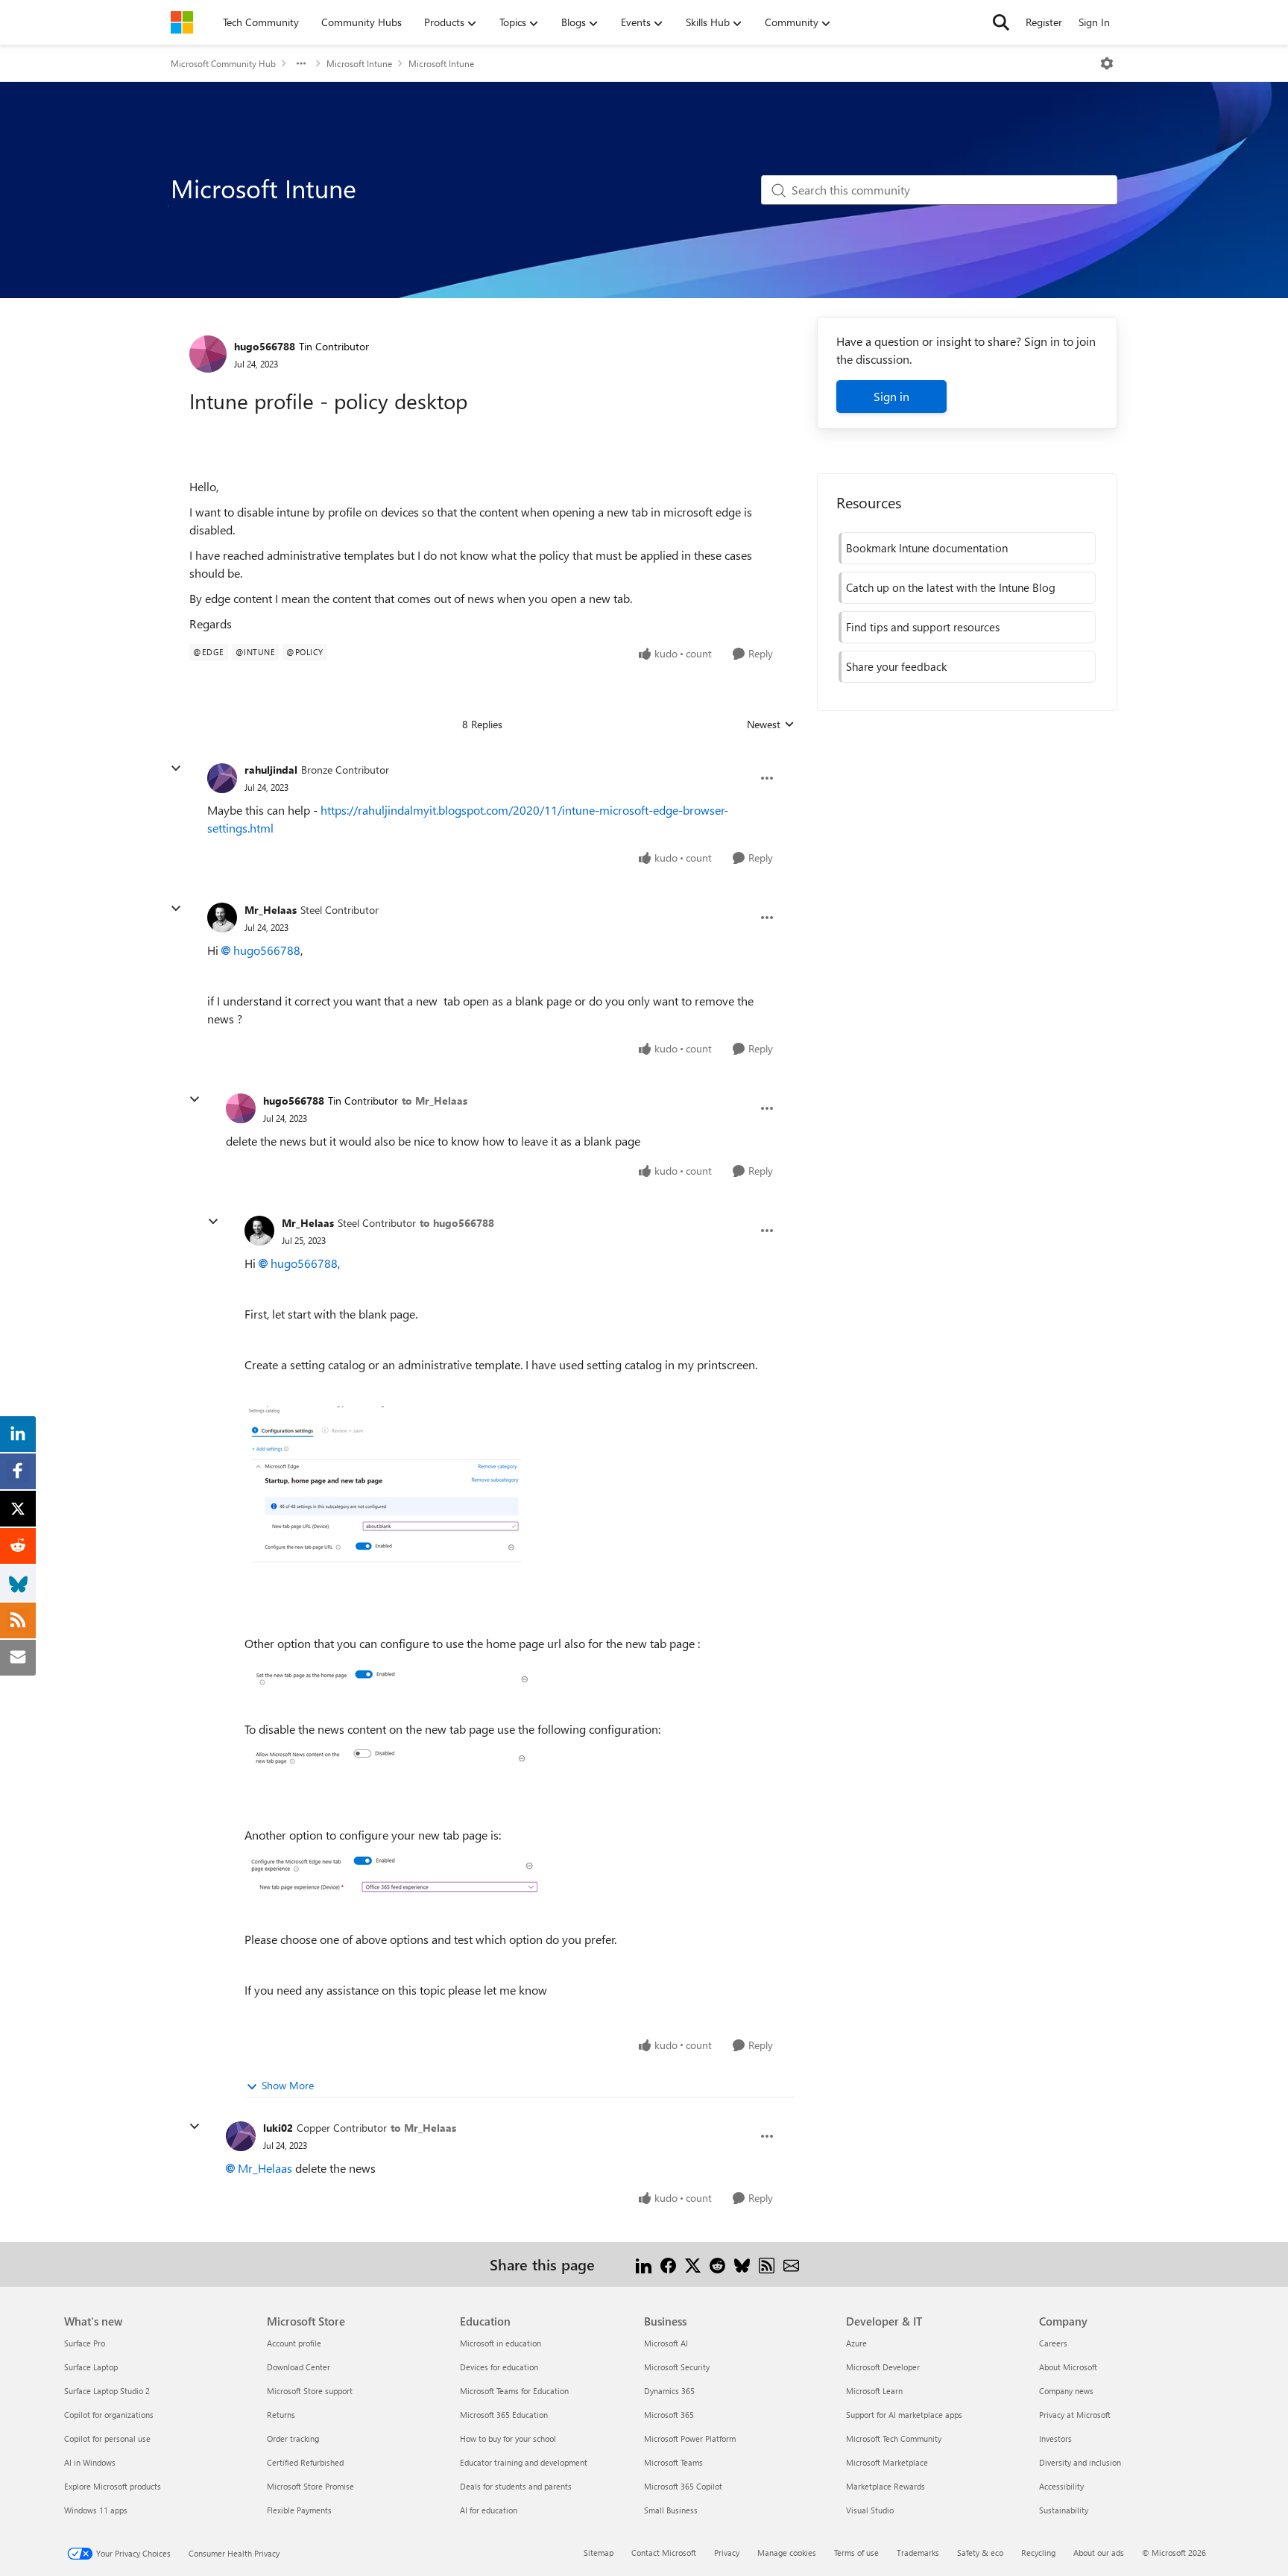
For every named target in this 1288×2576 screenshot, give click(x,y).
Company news (1066, 2391)
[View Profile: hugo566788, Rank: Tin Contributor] (208, 354)
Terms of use (856, 2553)
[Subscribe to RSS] (767, 2264)
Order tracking (293, 2438)
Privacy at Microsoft (1075, 2415)
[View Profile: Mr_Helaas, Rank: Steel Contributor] (222, 918)
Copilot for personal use (107, 2438)
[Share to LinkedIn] (644, 2264)
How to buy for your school (508, 2438)
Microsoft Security (677, 2367)
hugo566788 (265, 346)
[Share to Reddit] (717, 2264)
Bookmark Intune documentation (927, 548)
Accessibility (1061, 2486)
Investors (1055, 2438)
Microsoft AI (666, 2343)
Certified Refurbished (305, 2462)
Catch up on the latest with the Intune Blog (951, 587)
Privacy (727, 2553)
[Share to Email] (791, 2264)
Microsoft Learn (874, 2391)
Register (1044, 22)
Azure (856, 2343)
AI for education (489, 2510)
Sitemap (599, 2553)
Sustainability (1064, 2510)
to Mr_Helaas (435, 1101)
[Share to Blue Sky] (742, 2264)
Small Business (671, 2510)
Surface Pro (85, 2343)
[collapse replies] (176, 768)
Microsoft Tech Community (894, 2438)
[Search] (1001, 22)
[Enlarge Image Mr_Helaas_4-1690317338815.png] (394, 1491)
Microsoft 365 (669, 2415)
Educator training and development (524, 2462)
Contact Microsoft (664, 2553)
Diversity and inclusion (1080, 2462)
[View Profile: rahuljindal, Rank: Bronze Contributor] (222, 778)
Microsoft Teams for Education (514, 2391)
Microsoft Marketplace (887, 2462)
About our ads (1099, 2553)
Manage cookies (787, 2553)
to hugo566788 (457, 1223)
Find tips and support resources (923, 627)
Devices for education (499, 2367)
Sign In (1094, 22)
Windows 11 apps (96, 2510)
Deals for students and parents (516, 2486)
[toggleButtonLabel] (1107, 63)
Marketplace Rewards (885, 2486)
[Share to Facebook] (668, 2264)
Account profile (294, 2343)
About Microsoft (1068, 2367)
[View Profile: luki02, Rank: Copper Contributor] (241, 2136)
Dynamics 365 (669, 2391)
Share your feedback (896, 666)
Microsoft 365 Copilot (683, 2486)
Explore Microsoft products (113, 2486)
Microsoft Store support (310, 2391)
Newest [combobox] (771, 724)
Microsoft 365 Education (504, 2415)
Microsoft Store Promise (310, 2486)
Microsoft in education (501, 2343)
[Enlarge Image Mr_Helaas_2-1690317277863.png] (392, 1757)
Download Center (299, 2367)
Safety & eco (980, 2553)
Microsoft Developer (883, 2367)
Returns (281, 2415)
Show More (288, 2085)
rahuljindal (271, 770)
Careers (1053, 2343)
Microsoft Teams (673, 2462)
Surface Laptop (91, 2367)
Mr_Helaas (271, 910)
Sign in (891, 396)
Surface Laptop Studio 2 (107, 2391)
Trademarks (918, 2553)
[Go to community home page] (182, 22)
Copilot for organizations (109, 2415)
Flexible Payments (299, 2510)
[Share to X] (693, 2264)
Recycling (1038, 2553)
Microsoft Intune (359, 63)
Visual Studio (870, 2510)
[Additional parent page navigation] (301, 63)
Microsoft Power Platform (690, 2438)
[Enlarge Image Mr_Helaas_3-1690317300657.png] (394, 1875)
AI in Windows (90, 2462)
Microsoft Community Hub (223, 63)
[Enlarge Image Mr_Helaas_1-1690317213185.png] (394, 1674)
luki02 (278, 2128)
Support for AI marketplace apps (904, 2415)
